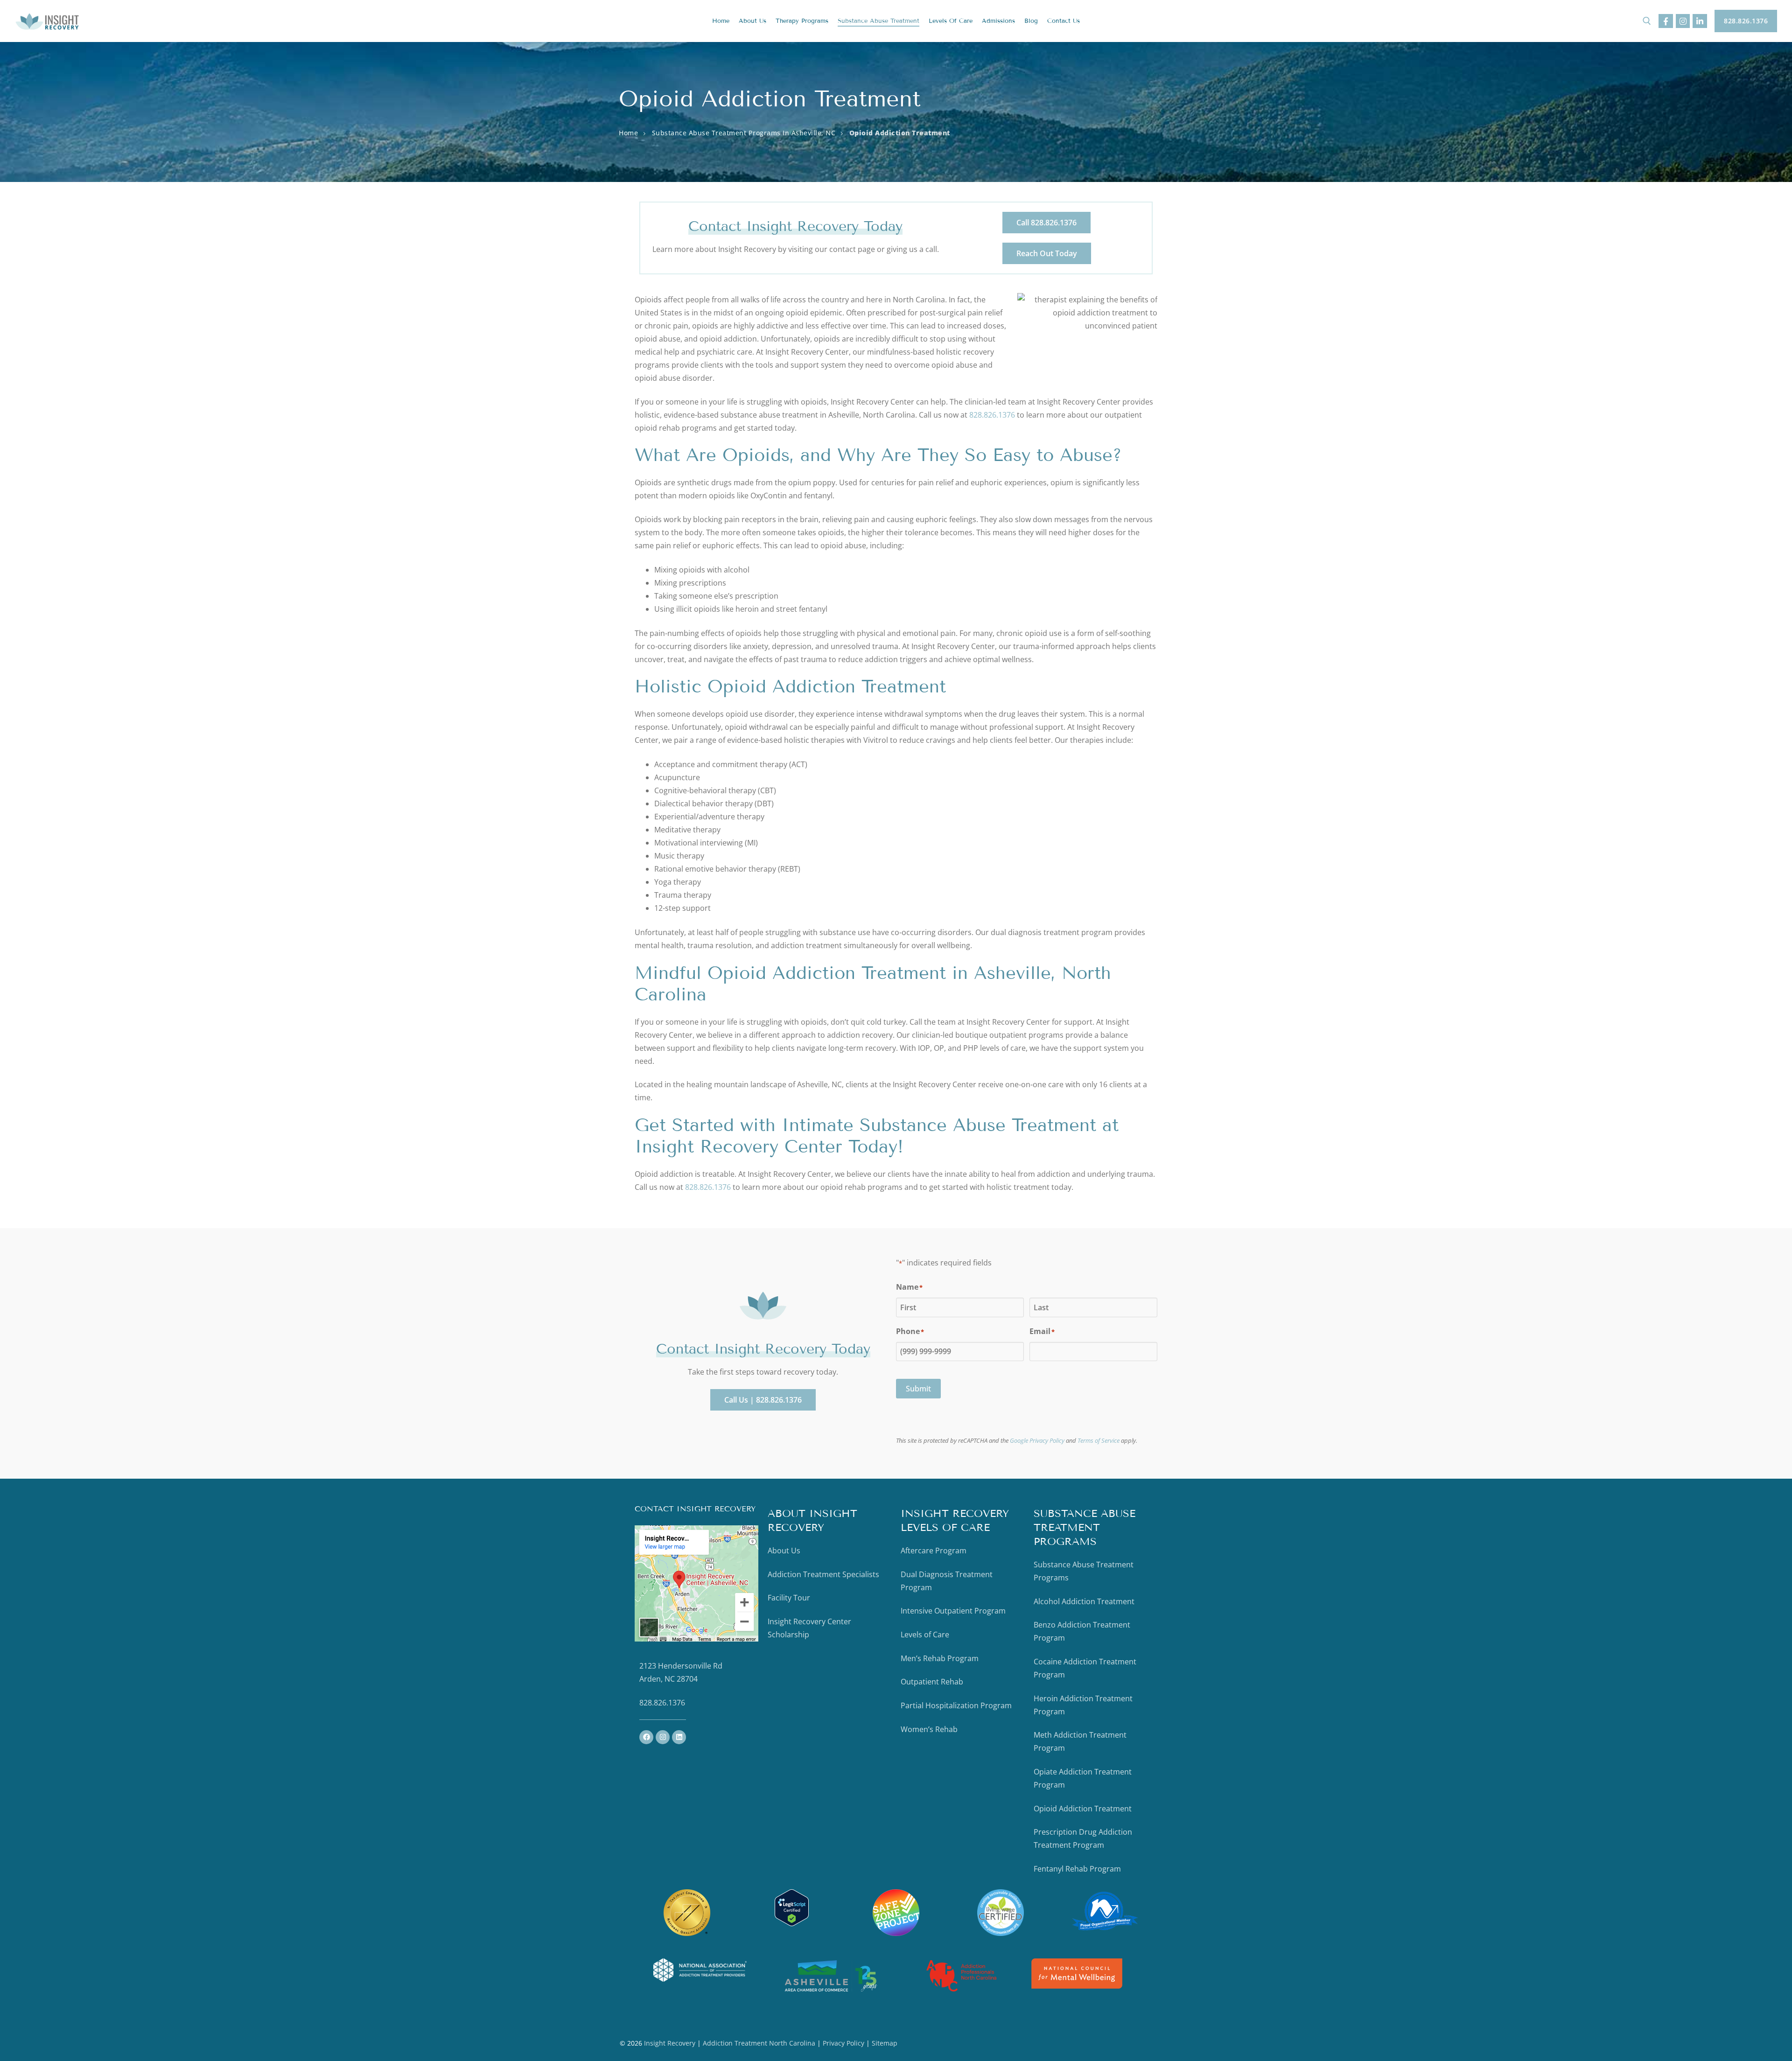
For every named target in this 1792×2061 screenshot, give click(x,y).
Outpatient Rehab (932, 1682)
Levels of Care (925, 1635)
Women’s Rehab (929, 1729)
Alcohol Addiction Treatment (1084, 1601)
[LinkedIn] (1700, 21)
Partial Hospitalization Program (956, 1705)
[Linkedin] (679, 1737)
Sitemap (885, 2043)
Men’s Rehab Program (940, 1658)
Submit (918, 1389)
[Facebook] (1666, 21)
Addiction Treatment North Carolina (759, 2043)
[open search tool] (1647, 21)
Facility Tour (789, 1598)
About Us (784, 1551)
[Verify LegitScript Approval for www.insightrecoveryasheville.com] (792, 1923)
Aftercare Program (934, 1551)
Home (628, 133)
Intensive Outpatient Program (953, 1611)
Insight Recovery (670, 2043)
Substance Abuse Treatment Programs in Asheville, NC (744, 133)
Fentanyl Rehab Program (1077, 1869)
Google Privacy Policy (1037, 1440)
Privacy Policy (844, 2043)
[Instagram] (1683, 21)
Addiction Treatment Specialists (823, 1574)
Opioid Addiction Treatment (1083, 1809)
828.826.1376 (1746, 21)
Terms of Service (1099, 1440)
